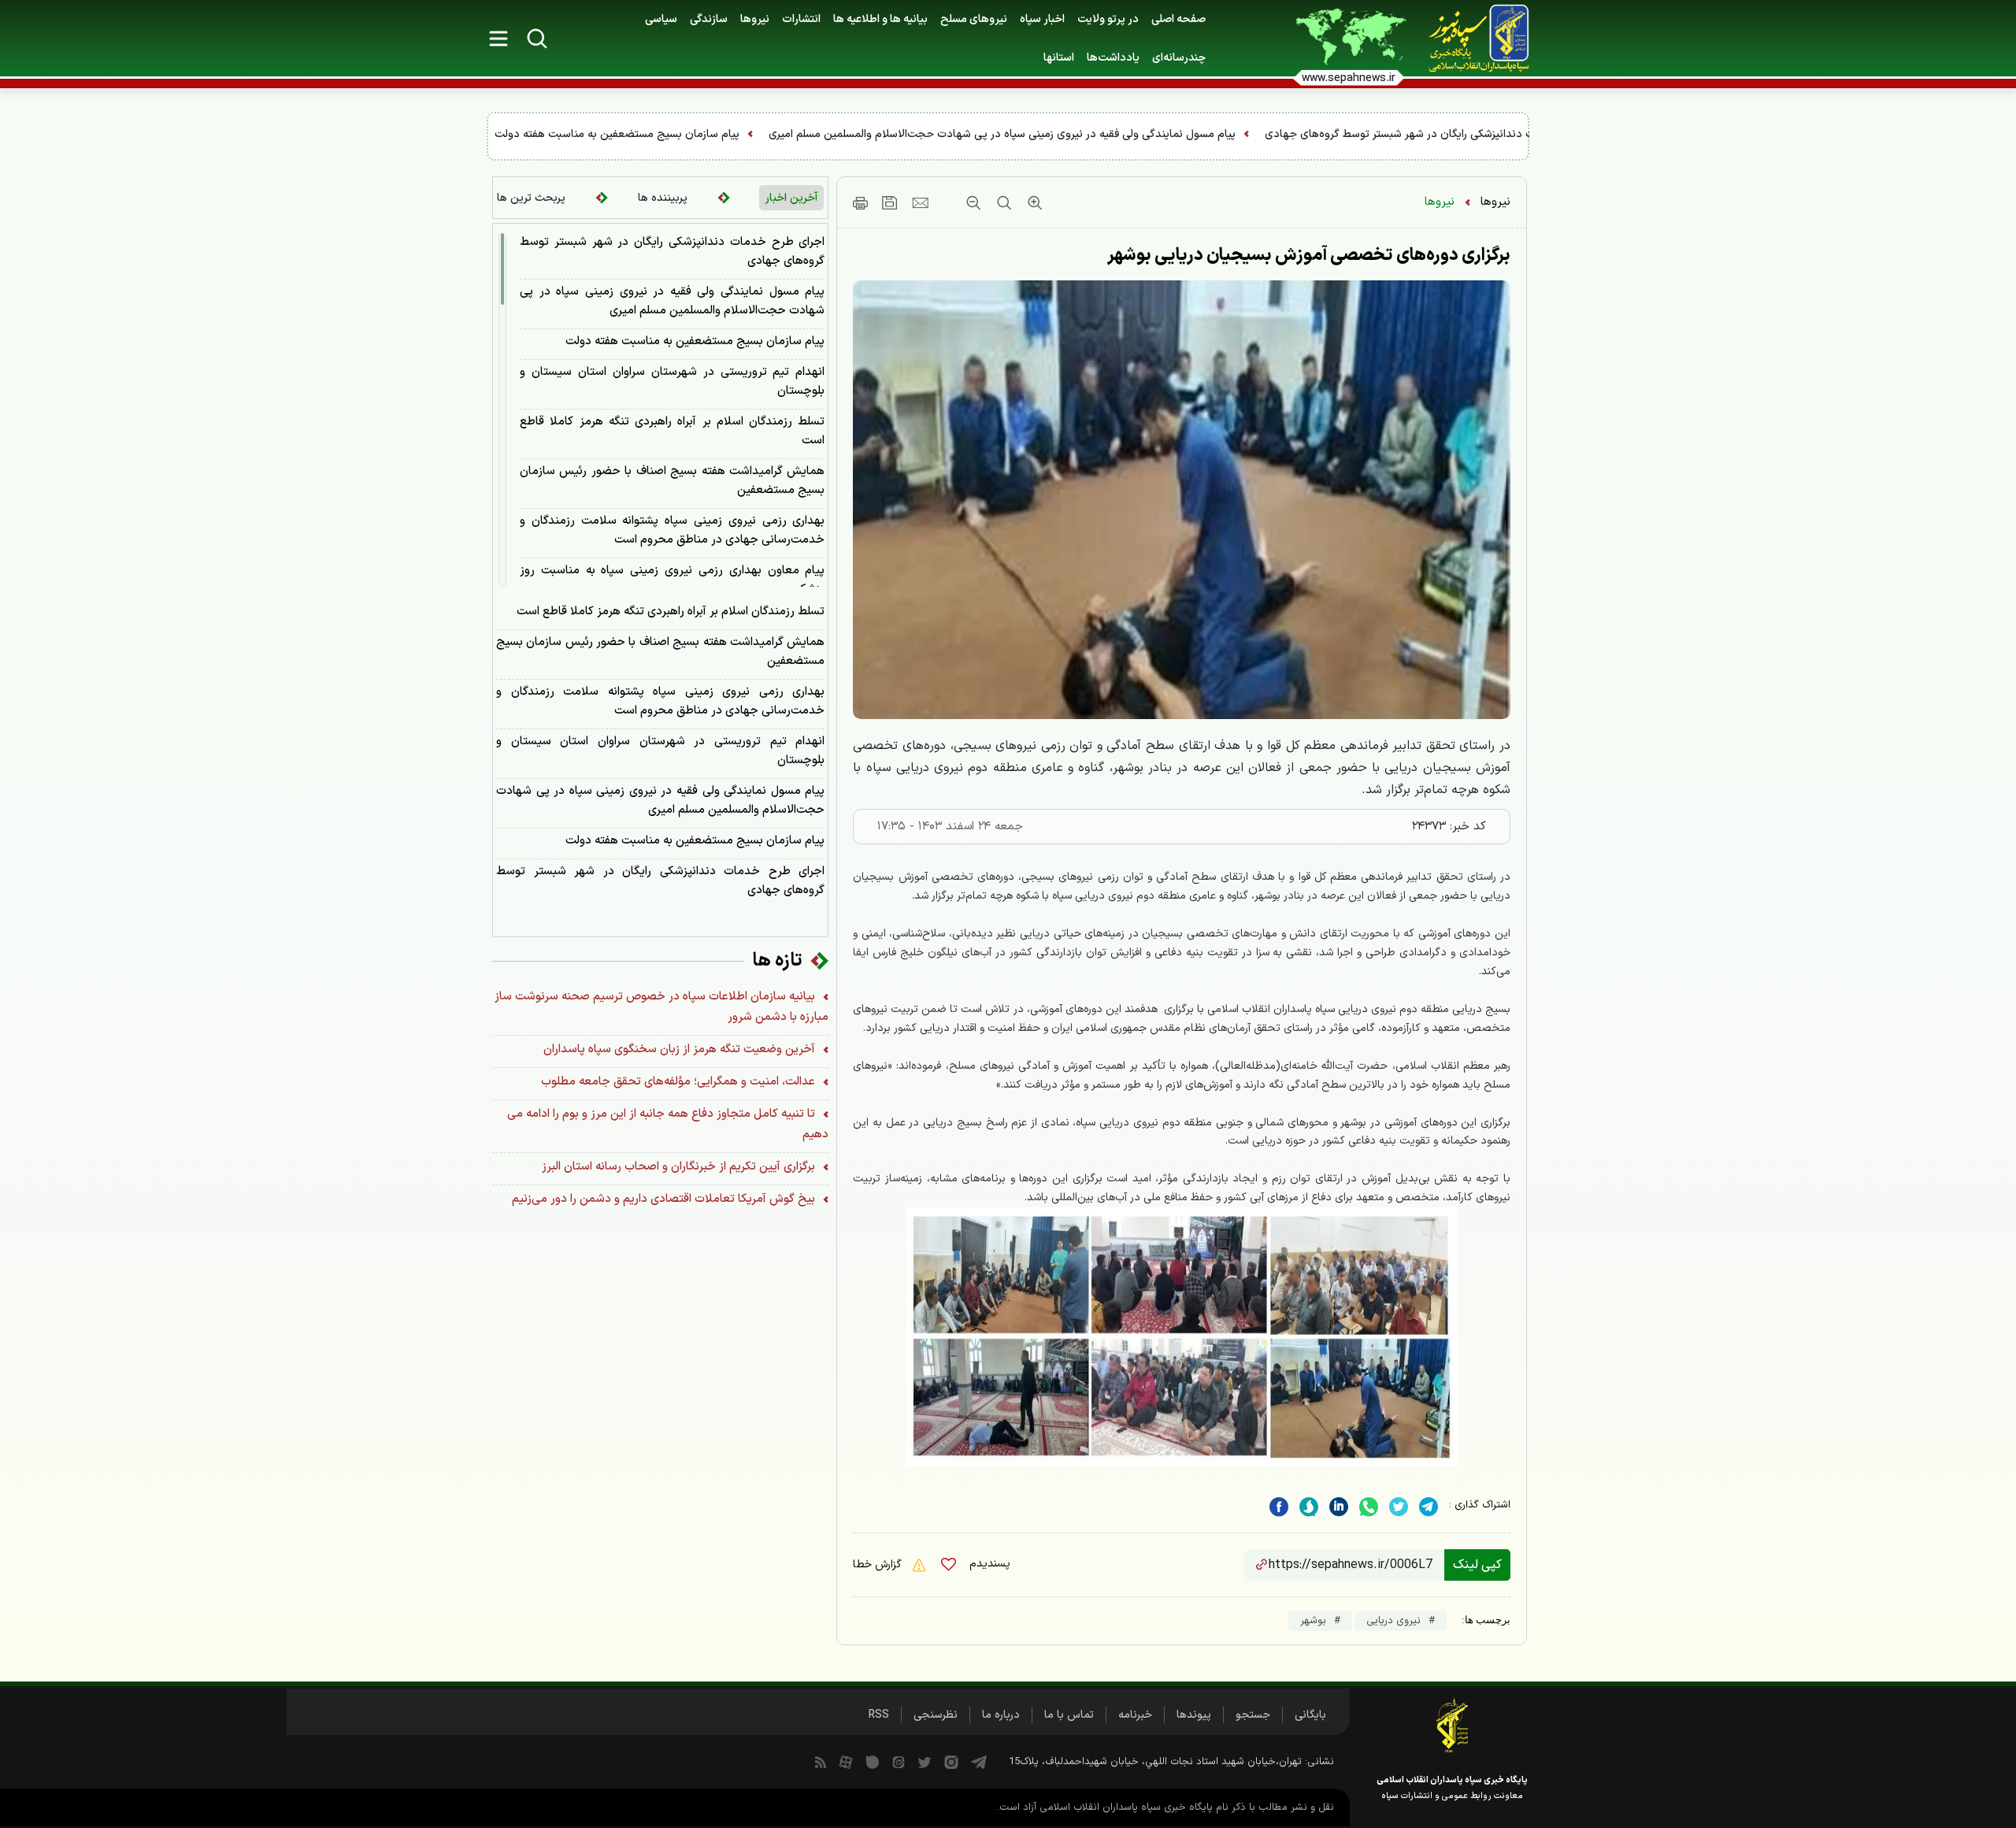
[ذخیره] (890, 202)
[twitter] (1399, 1507)
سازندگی (709, 19)
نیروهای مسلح (974, 19)
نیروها (755, 19)
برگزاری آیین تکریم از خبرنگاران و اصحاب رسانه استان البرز (680, 1167)
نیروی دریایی (1393, 1621)
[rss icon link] (821, 1762)
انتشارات (801, 19)
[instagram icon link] (951, 1762)
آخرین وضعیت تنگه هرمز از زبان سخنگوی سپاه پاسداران (681, 1049)
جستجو (1253, 1715)
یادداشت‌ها (1113, 58)
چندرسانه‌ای (1179, 58)
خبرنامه (1135, 1715)
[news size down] (973, 202)
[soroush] (1309, 1507)
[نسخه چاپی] (860, 202)
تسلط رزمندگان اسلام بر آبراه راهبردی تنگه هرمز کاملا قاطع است (672, 431)
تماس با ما (1069, 1715)
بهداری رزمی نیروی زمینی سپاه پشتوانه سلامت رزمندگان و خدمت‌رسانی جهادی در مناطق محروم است (672, 530)
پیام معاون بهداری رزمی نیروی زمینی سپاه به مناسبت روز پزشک (672, 580)
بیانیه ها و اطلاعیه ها (880, 19)
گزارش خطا (879, 1565)
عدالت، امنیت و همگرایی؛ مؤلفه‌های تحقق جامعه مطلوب (680, 1082)
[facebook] (1279, 1507)
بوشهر (1313, 1621)
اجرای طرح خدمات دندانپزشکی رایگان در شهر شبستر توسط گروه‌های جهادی (672, 252)
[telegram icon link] (979, 1762)
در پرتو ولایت (1108, 19)
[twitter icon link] (925, 1762)
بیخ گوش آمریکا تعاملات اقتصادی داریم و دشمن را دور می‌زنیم (665, 1199)
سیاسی (661, 19)
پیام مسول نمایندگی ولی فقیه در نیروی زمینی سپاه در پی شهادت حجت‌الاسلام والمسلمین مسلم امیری (1360, 134)
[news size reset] (1002, 202)
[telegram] (1429, 1507)
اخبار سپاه (1042, 19)
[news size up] (1033, 202)
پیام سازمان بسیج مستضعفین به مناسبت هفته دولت (975, 134)
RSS (879, 1715)
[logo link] (1470, 39)
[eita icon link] (899, 1762)
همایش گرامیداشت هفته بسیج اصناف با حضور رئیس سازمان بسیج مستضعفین (672, 481)
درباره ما (1001, 1715)
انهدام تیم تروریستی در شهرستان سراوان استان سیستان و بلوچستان (669, 134)
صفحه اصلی (1178, 19)
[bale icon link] (873, 1762)
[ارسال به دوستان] (920, 202)
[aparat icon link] (846, 1762)
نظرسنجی (936, 1715)
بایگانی (1310, 1715)
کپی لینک (1477, 1565)
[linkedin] (1369, 1507)
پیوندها (1194, 1715)
